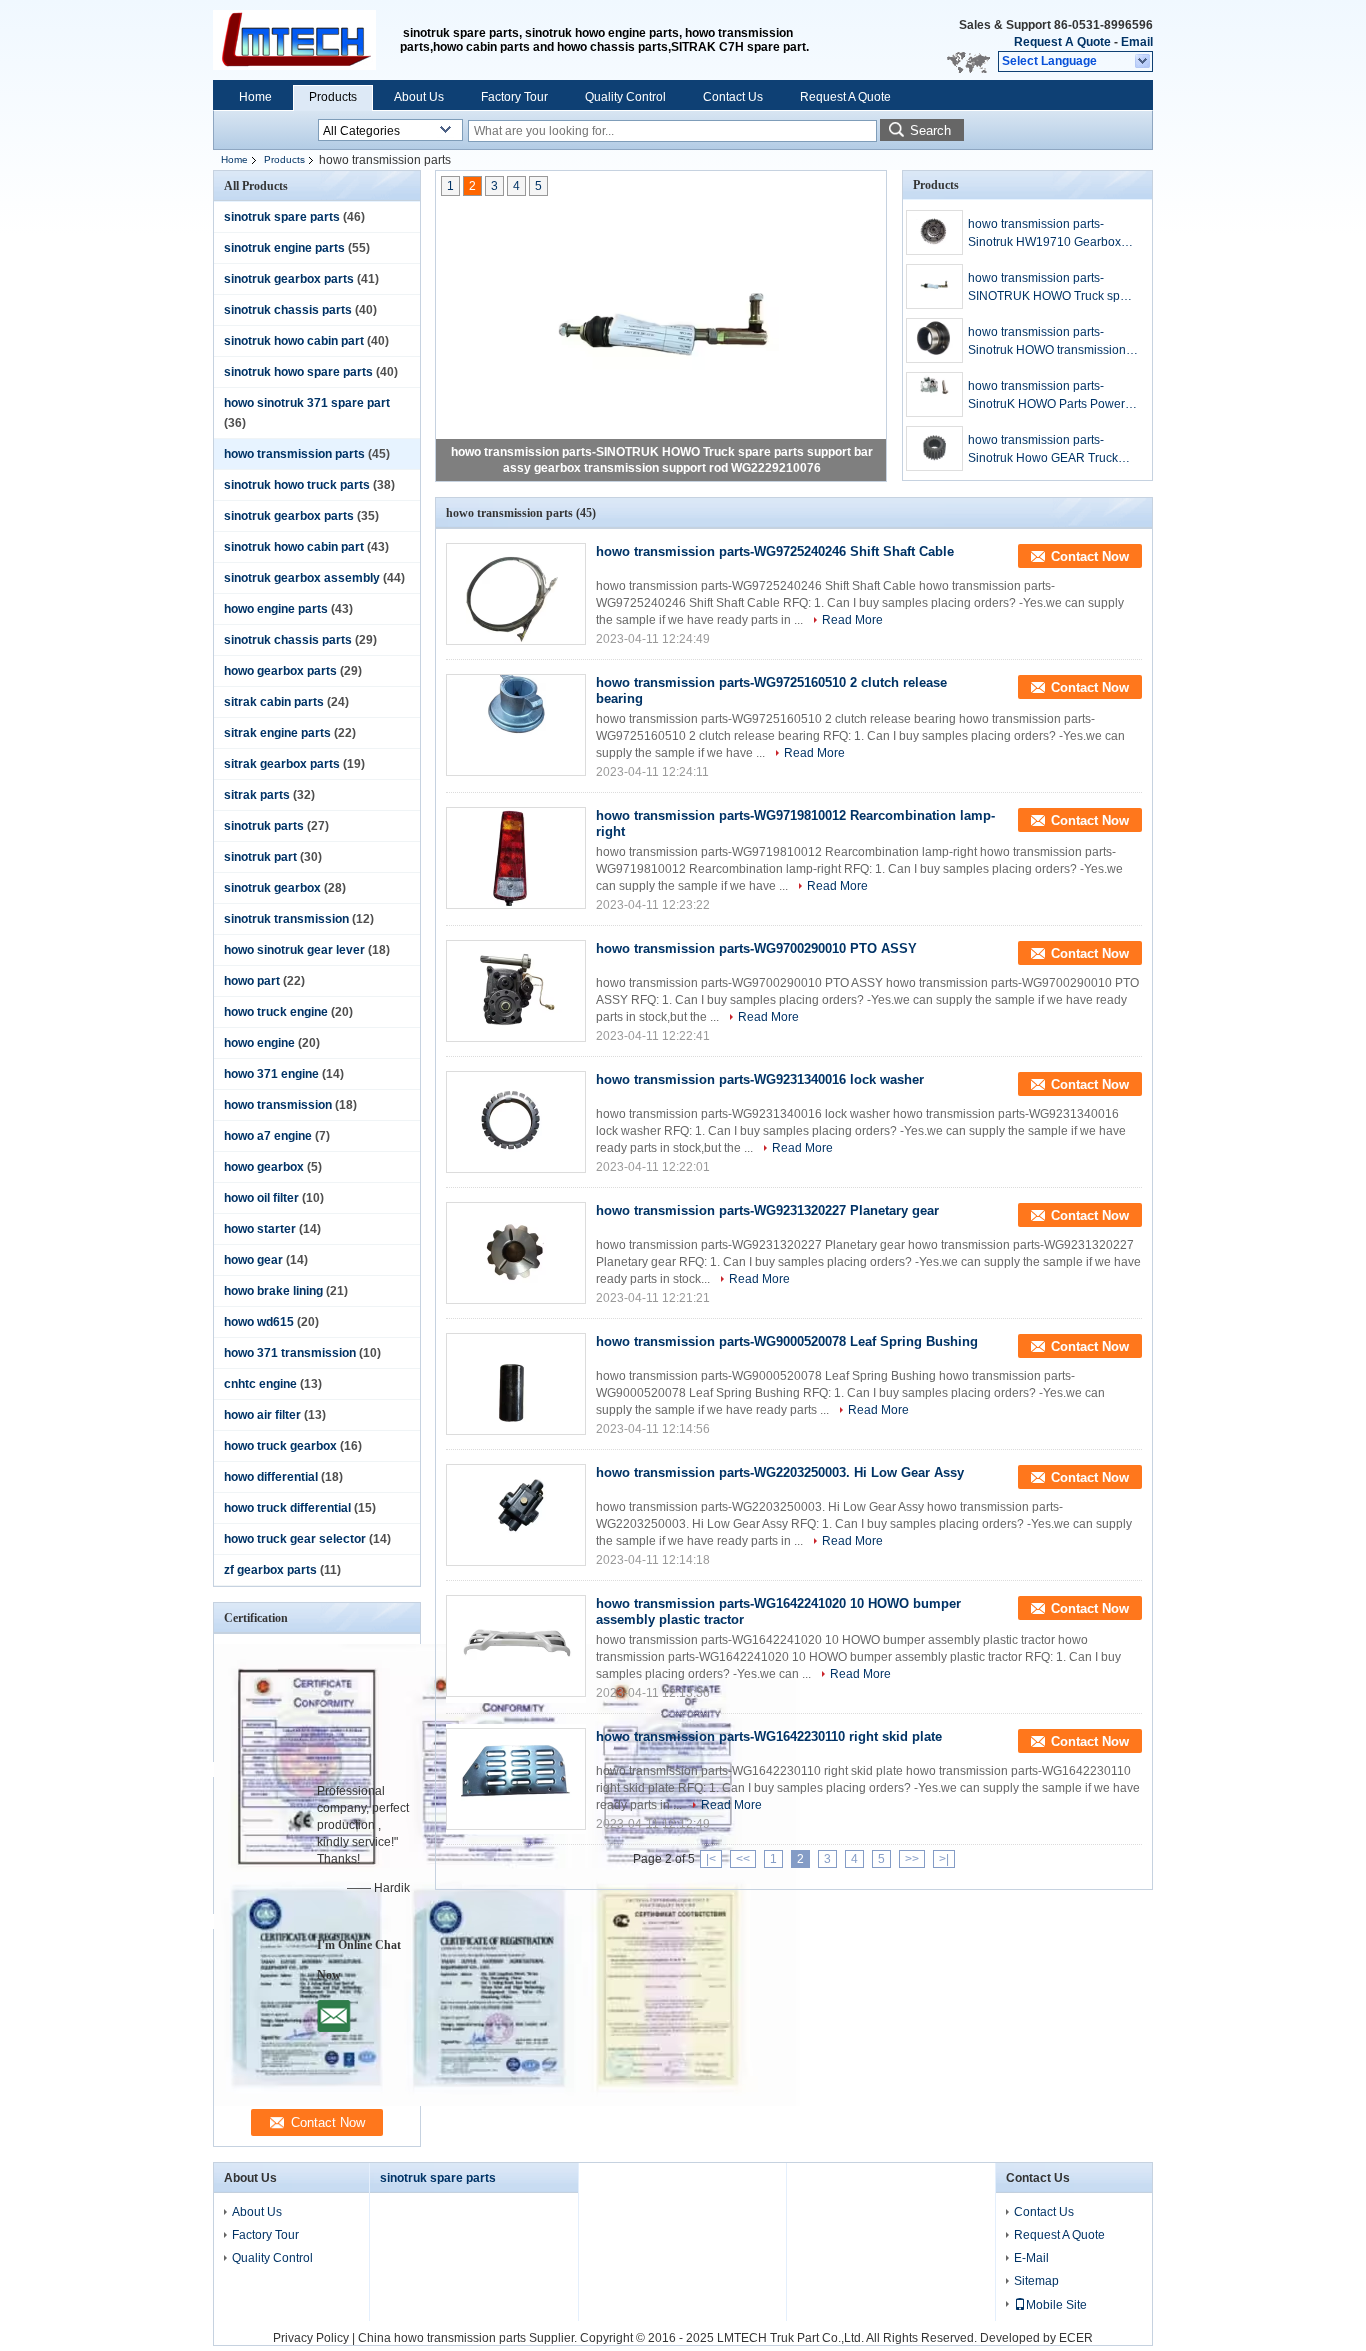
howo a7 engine (268, 1136)
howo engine (259, 1043)
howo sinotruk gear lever (294, 950)
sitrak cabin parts (274, 702)
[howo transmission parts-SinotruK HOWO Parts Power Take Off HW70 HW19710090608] (934, 394)
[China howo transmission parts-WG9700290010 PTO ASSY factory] (516, 991)
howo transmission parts (294, 454)
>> (912, 1859)
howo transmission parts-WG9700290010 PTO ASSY (756, 948)
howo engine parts (276, 609)
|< (711, 1859)
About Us (419, 97)
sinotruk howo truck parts (297, 485)
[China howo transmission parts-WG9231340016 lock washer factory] (516, 1122)
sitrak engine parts (277, 733)
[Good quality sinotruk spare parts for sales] (511, 2102)
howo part (252, 981)
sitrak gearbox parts (282, 764)
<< (743, 1859)
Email (1137, 42)
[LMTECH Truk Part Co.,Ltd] (1143, 62)
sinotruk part (260, 857)
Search (930, 130)
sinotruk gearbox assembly (302, 578)
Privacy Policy (311, 2338)
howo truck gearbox (280, 1446)
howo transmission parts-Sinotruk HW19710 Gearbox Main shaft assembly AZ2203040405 (1044, 234)
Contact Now (1090, 556)
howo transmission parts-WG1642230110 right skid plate (769, 1736)
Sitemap (1036, 2281)
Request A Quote (1062, 42)
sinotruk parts (264, 826)
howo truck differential (287, 1508)
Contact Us (733, 97)
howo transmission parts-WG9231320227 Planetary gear (767, 1210)
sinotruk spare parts (282, 217)
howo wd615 (259, 1322)
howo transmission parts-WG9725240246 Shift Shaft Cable (775, 551)
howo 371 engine (271, 1074)
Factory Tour (514, 97)
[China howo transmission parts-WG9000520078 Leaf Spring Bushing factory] (516, 1384)
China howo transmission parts (442, 2338)
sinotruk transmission (286, 919)
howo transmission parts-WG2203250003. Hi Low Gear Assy (780, 1472)
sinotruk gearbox (272, 888)
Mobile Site (1056, 2305)
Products (333, 97)
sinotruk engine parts (284, 248)
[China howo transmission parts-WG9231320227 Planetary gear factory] (516, 1253)
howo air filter (262, 1415)
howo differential (271, 1477)
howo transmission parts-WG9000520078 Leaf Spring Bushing (787, 1341)
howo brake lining (273, 1291)
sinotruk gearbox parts (289, 279)
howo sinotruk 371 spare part (307, 403)
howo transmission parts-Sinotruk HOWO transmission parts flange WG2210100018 (1047, 342)
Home (255, 97)
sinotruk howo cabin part (294, 341)
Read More (852, 620)
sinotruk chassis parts (288, 310)
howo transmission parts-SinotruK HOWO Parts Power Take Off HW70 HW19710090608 (1046, 396)
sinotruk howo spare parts (298, 372)
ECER (1076, 2338)
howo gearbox (264, 1167)
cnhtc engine (260, 1384)
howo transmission (278, 1105)
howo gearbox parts (280, 671)
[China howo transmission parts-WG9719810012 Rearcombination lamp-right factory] (516, 858)
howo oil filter (261, 1198)
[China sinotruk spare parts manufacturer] (306, 40)
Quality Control (625, 97)
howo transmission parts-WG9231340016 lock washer (760, 1079)
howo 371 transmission (290, 1353)
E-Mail (1031, 2258)
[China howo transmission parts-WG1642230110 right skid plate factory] (516, 1779)
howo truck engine (276, 1012)
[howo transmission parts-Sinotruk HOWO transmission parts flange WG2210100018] (934, 340)
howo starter (260, 1229)
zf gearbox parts (270, 1570)
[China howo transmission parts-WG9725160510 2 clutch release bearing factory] (516, 725)
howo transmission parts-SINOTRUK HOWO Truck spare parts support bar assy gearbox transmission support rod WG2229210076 (1053, 288)
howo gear (253, 1260)
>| (944, 1859)
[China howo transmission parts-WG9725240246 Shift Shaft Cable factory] (516, 594)
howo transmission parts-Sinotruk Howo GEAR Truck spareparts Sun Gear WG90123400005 (1043, 450)
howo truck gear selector (295, 1539)
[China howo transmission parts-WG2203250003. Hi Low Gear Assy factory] (516, 1515)
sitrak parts (257, 795)
